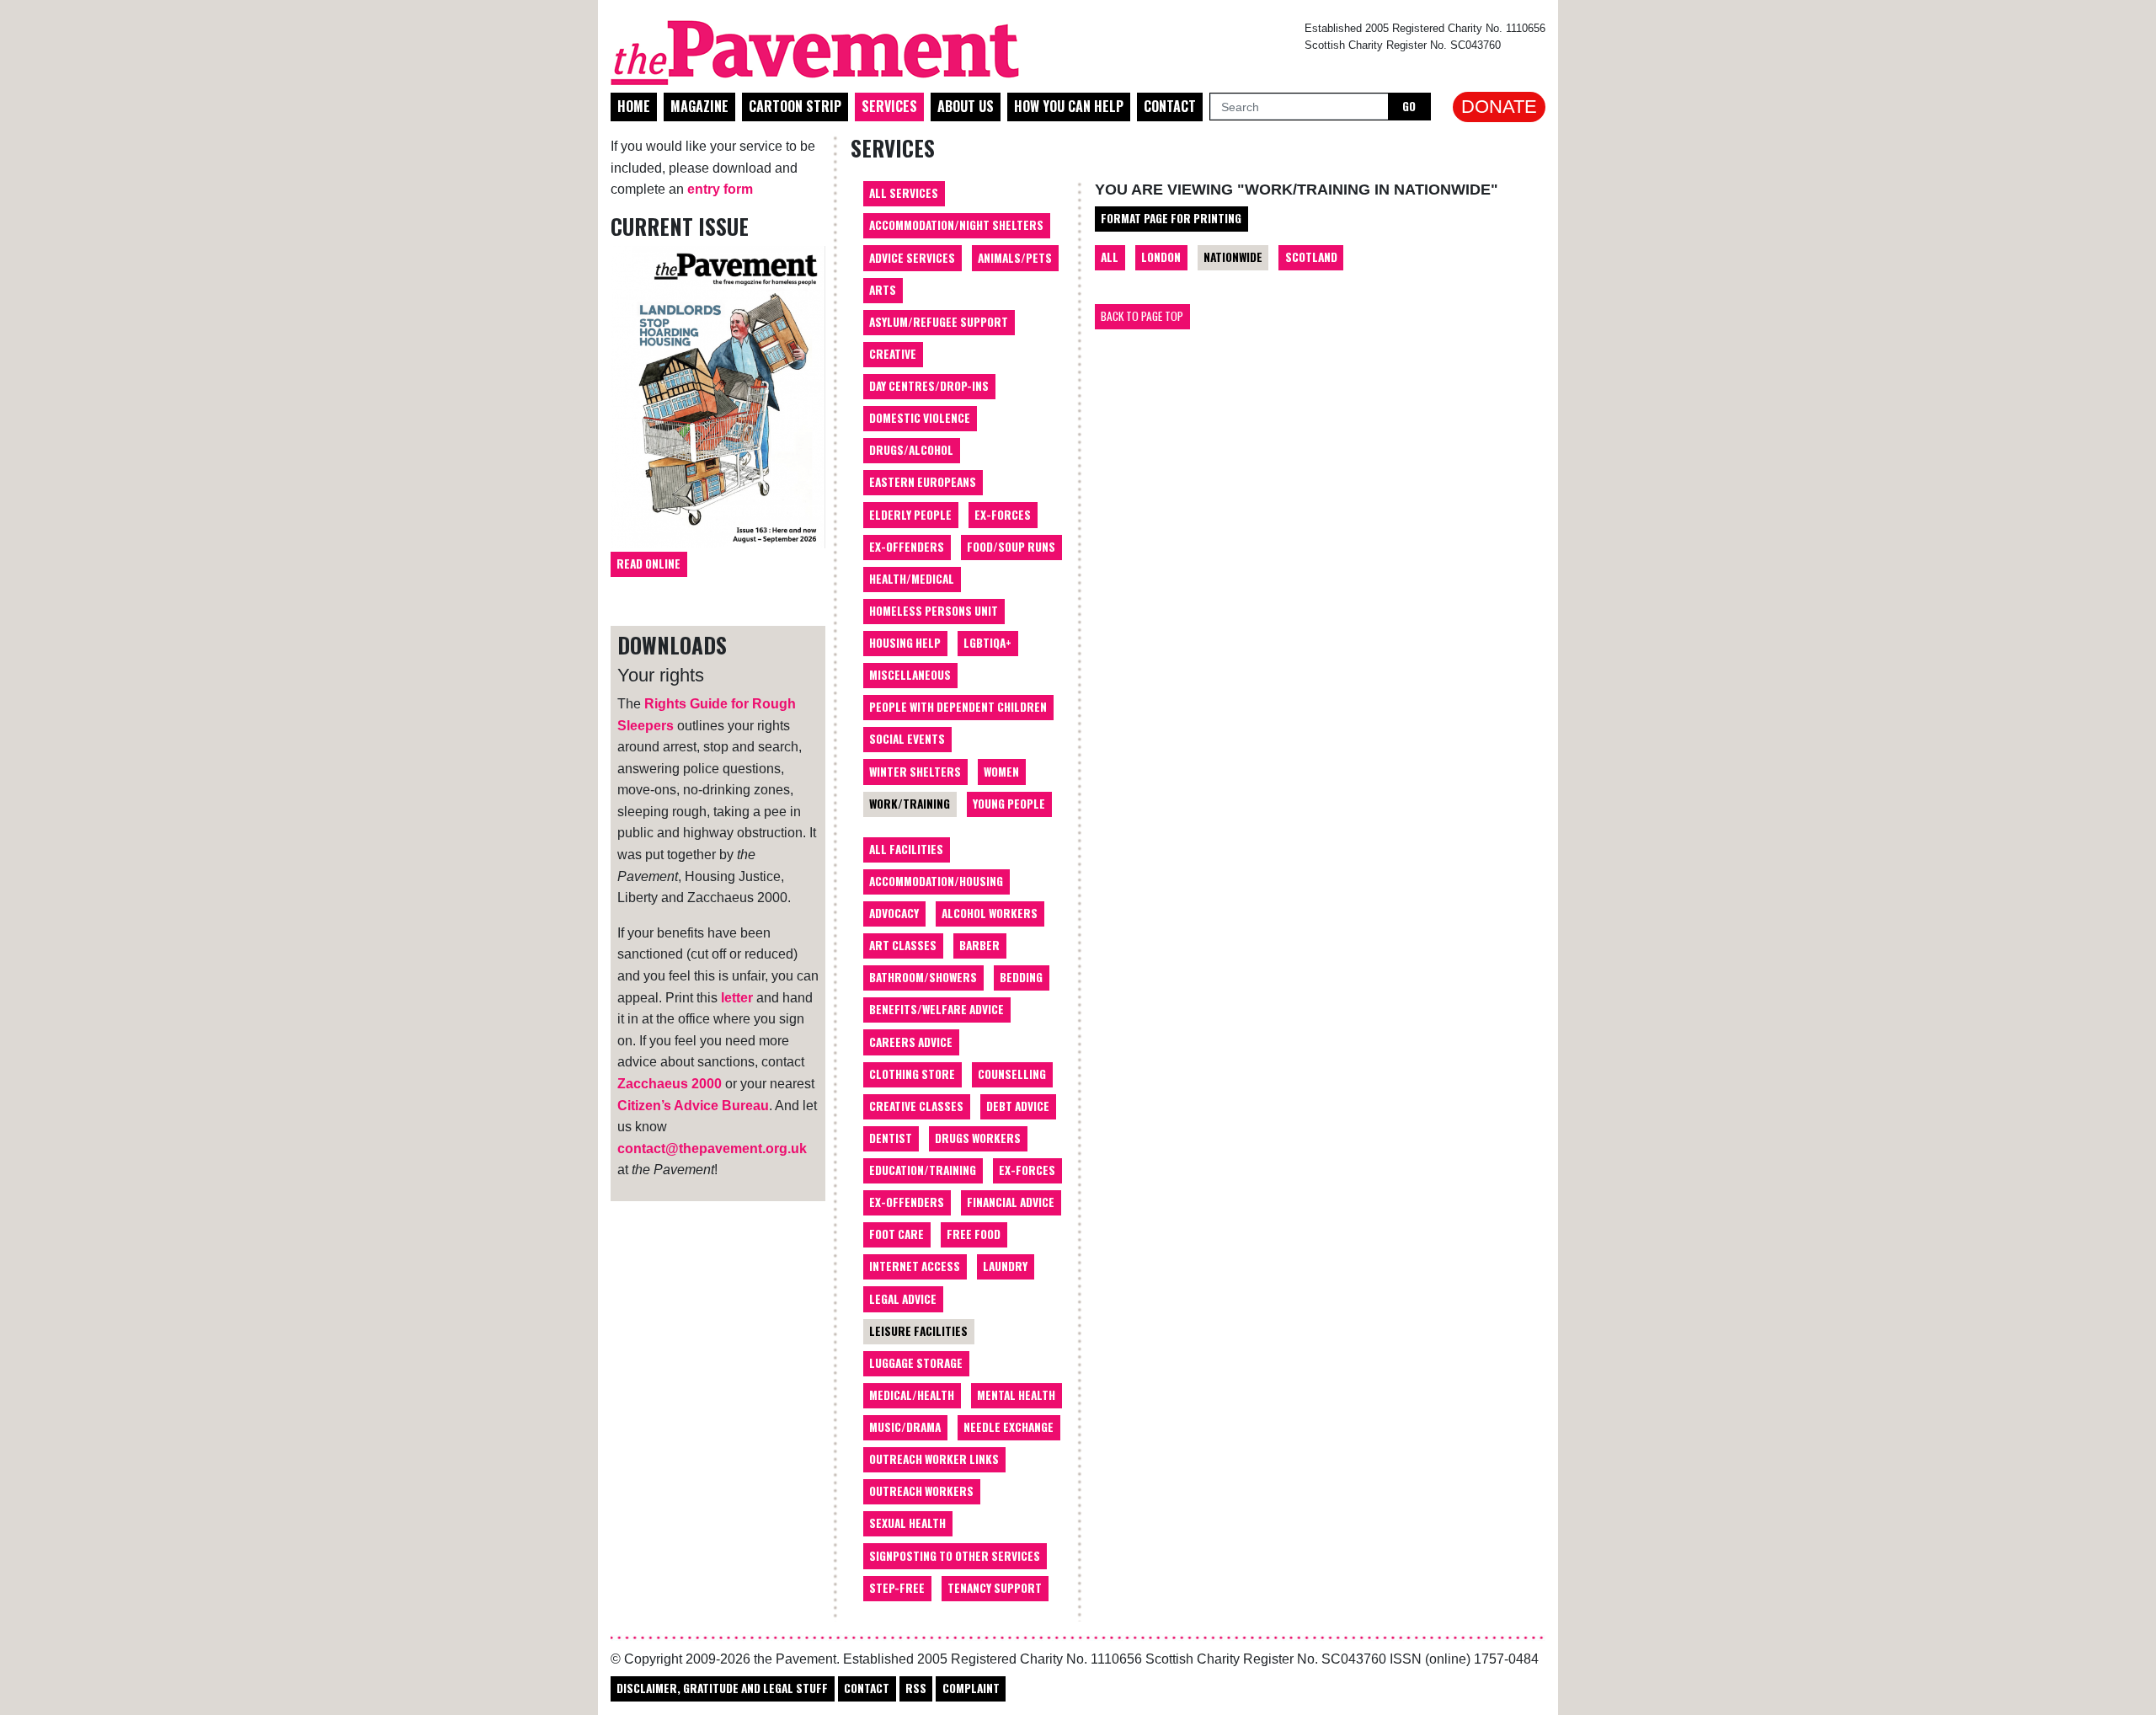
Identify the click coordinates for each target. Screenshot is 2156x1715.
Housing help (905, 643)
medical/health (912, 1395)
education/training (923, 1170)
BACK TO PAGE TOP (1142, 316)
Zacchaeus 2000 (670, 1084)
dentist (891, 1138)
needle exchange (1009, 1427)
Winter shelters (915, 772)
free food (974, 1234)
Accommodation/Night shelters (956, 225)
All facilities (906, 849)
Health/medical (912, 579)
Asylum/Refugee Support (939, 322)
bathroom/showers (923, 977)
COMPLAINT (971, 1688)
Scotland (1311, 257)
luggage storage (916, 1363)
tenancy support (995, 1588)
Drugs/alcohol (911, 450)
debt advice (1018, 1106)
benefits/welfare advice (937, 1009)
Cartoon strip (795, 106)
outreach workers (921, 1491)
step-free (897, 1588)
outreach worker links (934, 1459)
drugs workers (978, 1138)
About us (966, 106)
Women (1001, 772)
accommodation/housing (936, 881)
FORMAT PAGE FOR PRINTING (1171, 218)
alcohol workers (990, 913)
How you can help (1069, 106)
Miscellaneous (910, 675)
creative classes (916, 1106)
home (634, 106)
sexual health (907, 1523)
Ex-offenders (907, 547)
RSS (916, 1688)
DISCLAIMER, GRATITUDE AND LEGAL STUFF (722, 1688)
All (1110, 257)
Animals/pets (1015, 258)
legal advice (903, 1299)
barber (979, 945)
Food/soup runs (1011, 547)
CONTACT (867, 1688)
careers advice (911, 1042)
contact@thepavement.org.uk (712, 1149)
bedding (1021, 977)
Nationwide (1233, 257)
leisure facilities (918, 1331)
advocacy (894, 913)
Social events (907, 739)
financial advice (1011, 1202)
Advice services (912, 258)
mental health (1016, 1395)
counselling (1012, 1074)
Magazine (699, 106)
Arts (883, 290)
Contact (1170, 106)
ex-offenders (907, 1202)
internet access (915, 1266)
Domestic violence (920, 418)
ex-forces (1027, 1170)
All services (904, 193)
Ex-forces (1003, 515)
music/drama (905, 1427)
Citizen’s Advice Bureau (693, 1106)
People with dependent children (958, 707)
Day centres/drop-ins (929, 386)
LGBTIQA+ (987, 643)
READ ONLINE (648, 564)
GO (1409, 106)
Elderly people (910, 515)
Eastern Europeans (923, 482)
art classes (903, 945)
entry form (720, 189)
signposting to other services (955, 1556)
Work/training (910, 804)
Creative (893, 354)
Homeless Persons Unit (934, 611)
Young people (1009, 804)
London (1161, 257)
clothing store (912, 1074)
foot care (897, 1234)
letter (737, 998)
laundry (1005, 1266)
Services (889, 106)
